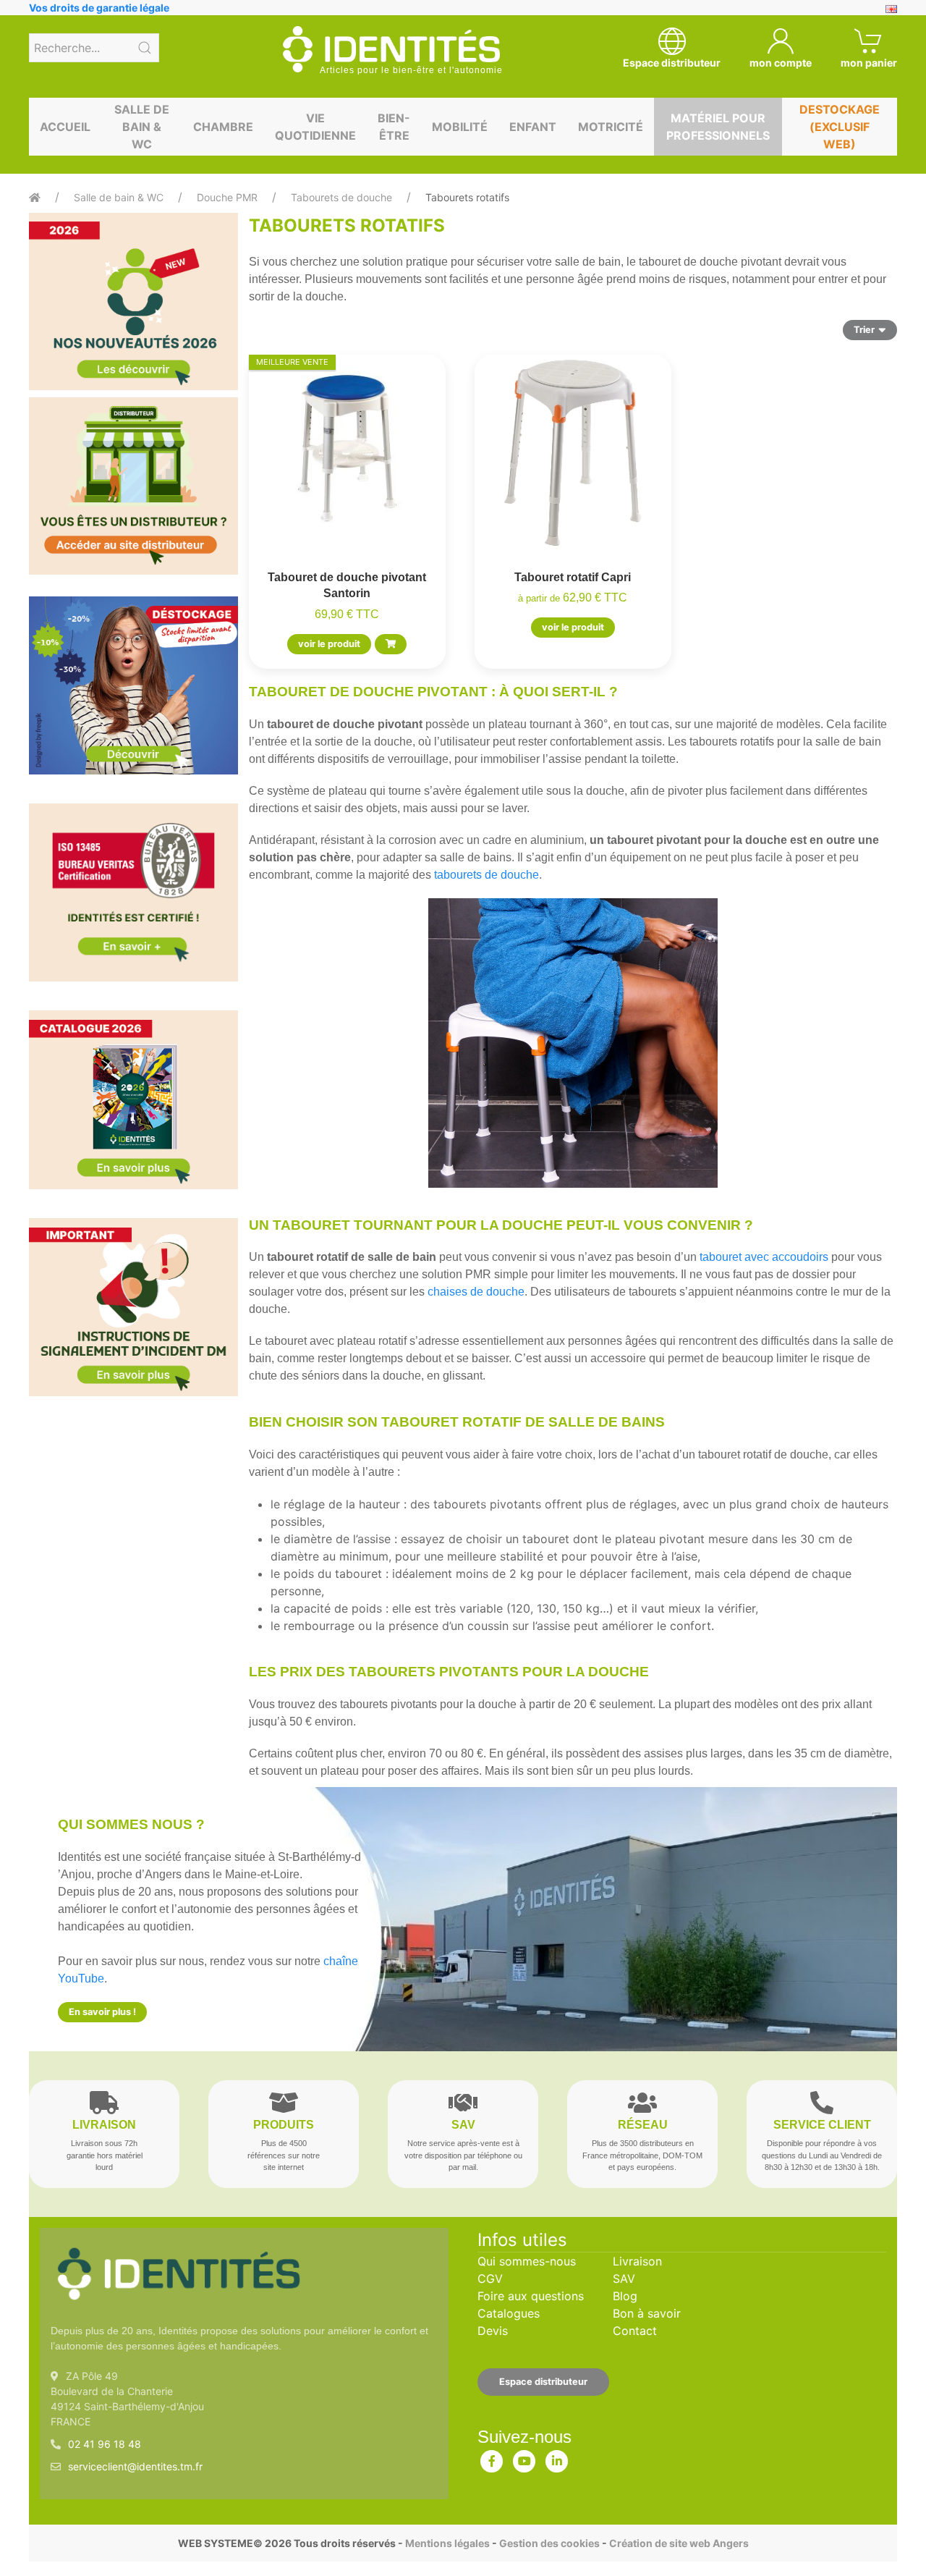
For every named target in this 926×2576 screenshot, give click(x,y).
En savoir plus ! (102, 2012)
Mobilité (460, 127)
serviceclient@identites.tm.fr (135, 2466)
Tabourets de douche (341, 197)
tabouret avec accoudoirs (764, 1257)
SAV (624, 2279)
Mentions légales (447, 2543)
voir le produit (329, 644)
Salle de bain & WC (142, 127)
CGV (490, 2279)
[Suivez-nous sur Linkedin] (557, 2458)
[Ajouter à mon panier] (391, 644)
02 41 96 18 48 (105, 2444)
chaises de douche (476, 1292)
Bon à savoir (647, 2313)
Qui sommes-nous (527, 2261)
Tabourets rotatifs (467, 197)
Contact (635, 2331)
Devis (493, 2331)
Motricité (611, 127)
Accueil (65, 127)
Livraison (637, 2261)
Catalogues (509, 2313)
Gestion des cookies (549, 2543)
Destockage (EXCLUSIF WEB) (840, 127)
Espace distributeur (543, 2382)
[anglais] (891, 8)
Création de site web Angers (679, 2543)
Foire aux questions (531, 2296)
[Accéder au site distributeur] (133, 486)
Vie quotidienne (315, 127)
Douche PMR (227, 197)
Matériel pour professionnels (718, 127)
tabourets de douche (487, 875)
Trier (864, 330)
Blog (625, 2296)
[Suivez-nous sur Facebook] (492, 2458)
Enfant (533, 127)
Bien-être (394, 127)
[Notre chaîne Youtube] (524, 2458)
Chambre (223, 127)
